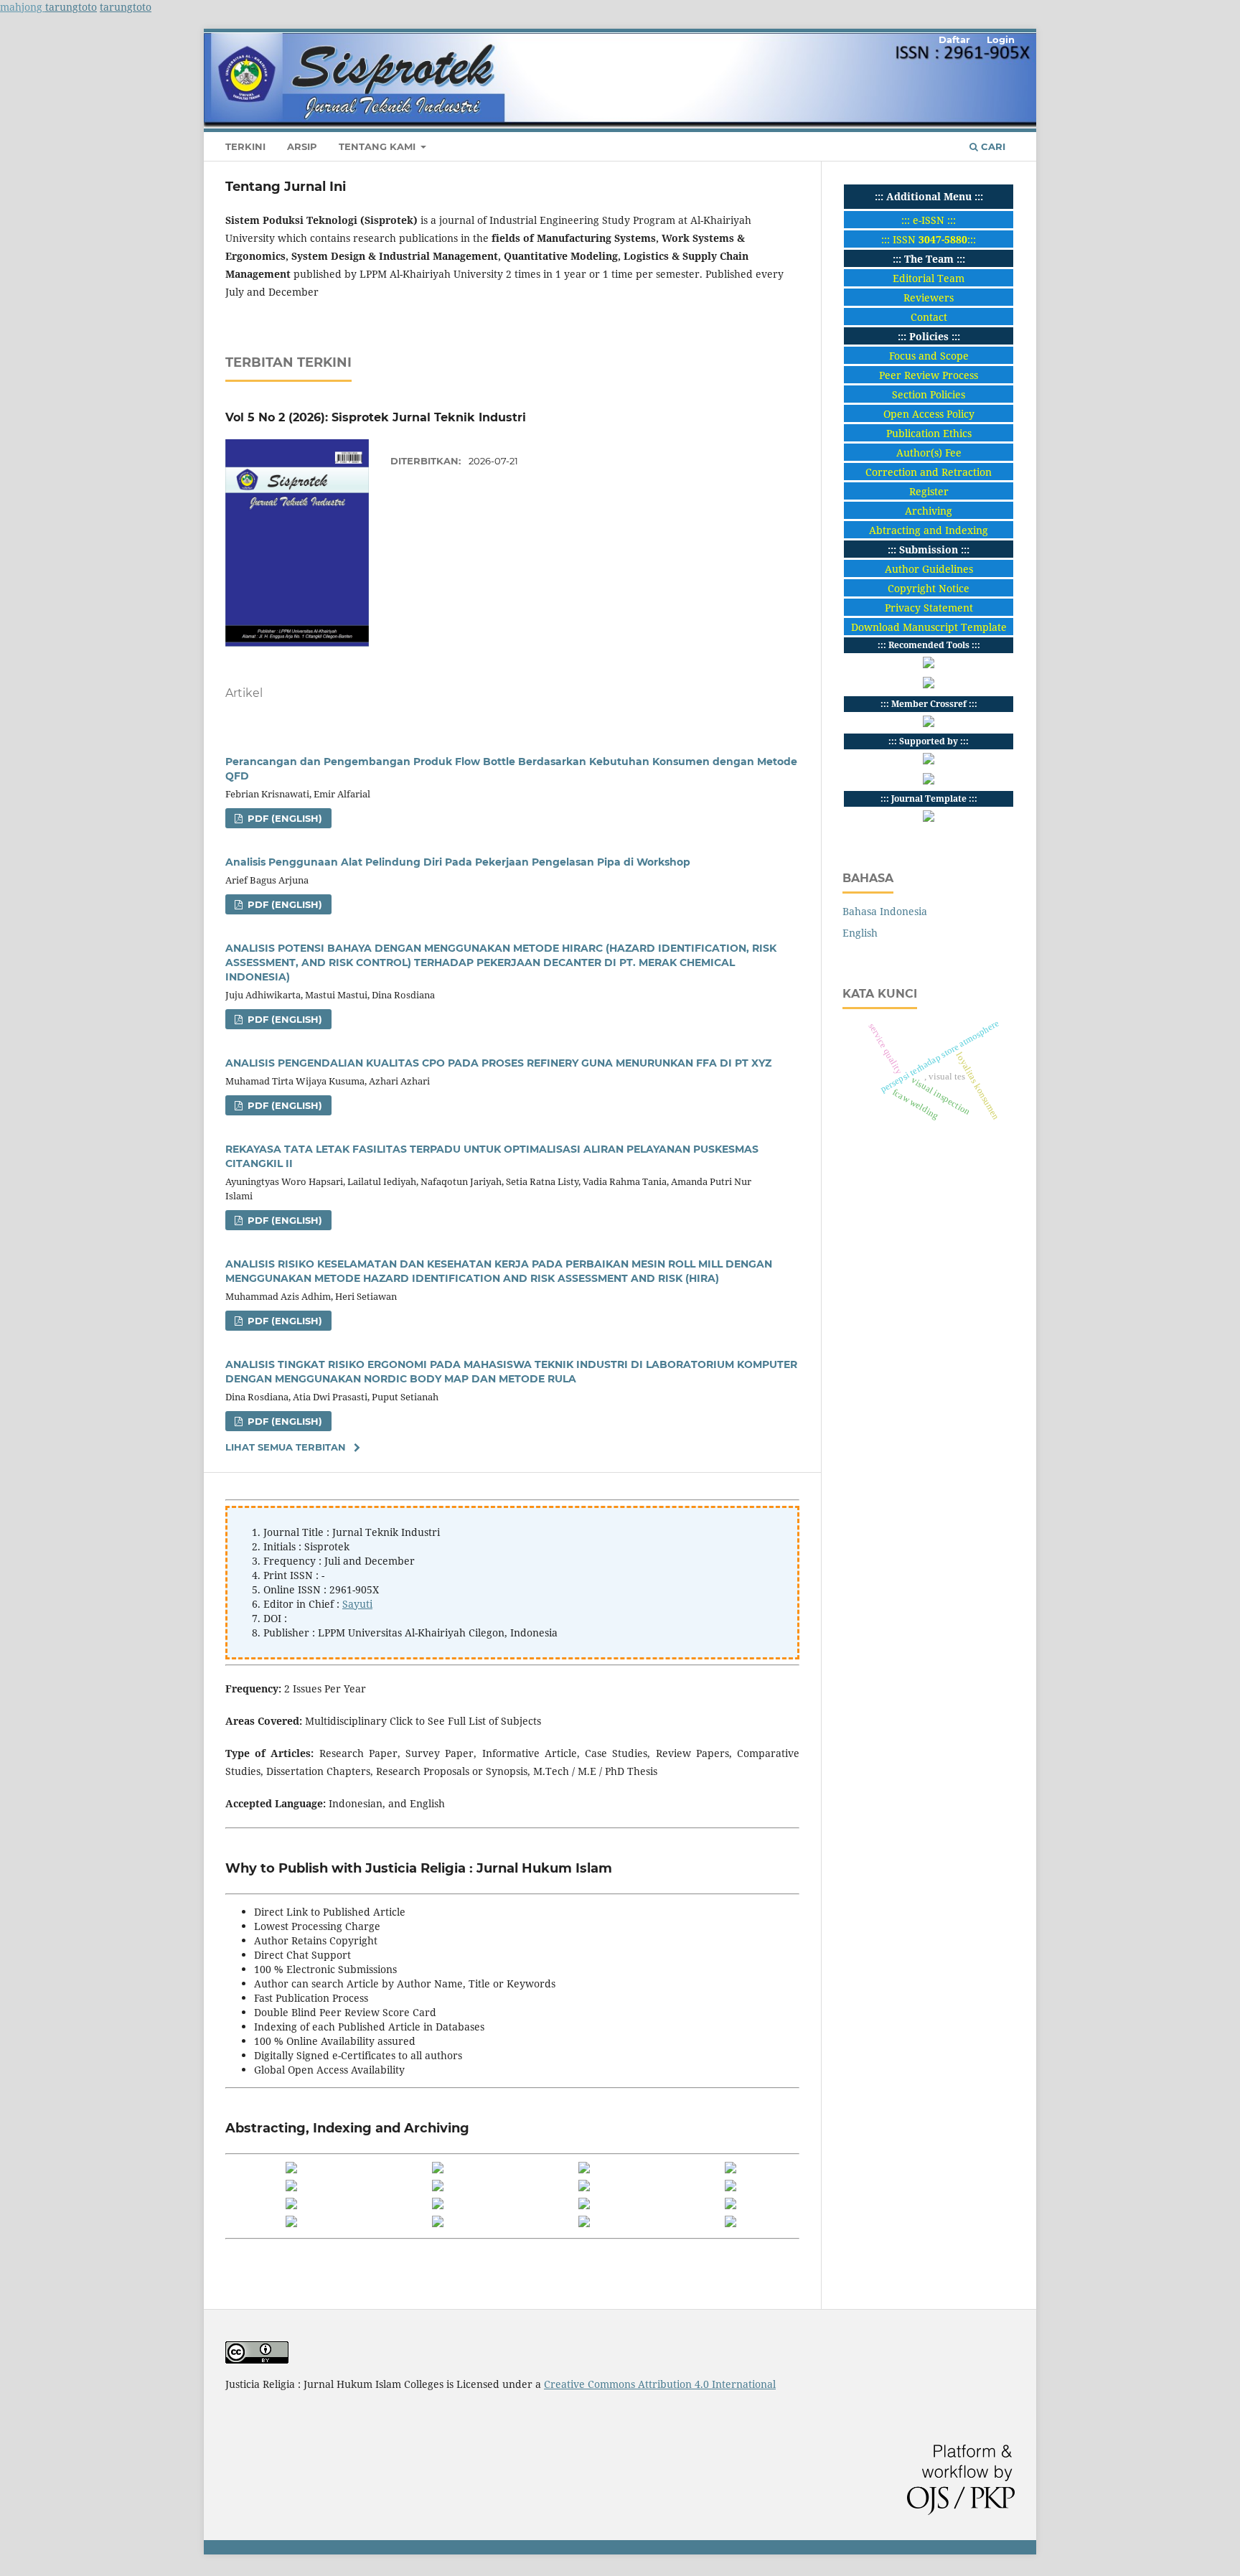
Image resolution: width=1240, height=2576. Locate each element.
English (860, 933)
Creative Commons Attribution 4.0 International (660, 2384)
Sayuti (357, 1604)
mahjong (23, 7)
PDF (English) (283, 818)
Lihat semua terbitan (286, 1447)
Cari (992, 146)
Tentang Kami (379, 146)
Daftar (954, 39)
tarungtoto (71, 7)
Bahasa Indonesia (885, 911)
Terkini (245, 146)
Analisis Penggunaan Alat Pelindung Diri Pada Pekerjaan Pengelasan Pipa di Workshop (458, 862)
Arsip (302, 146)
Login (1001, 39)
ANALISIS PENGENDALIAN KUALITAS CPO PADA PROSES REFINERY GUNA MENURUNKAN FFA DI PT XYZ (498, 1063)
